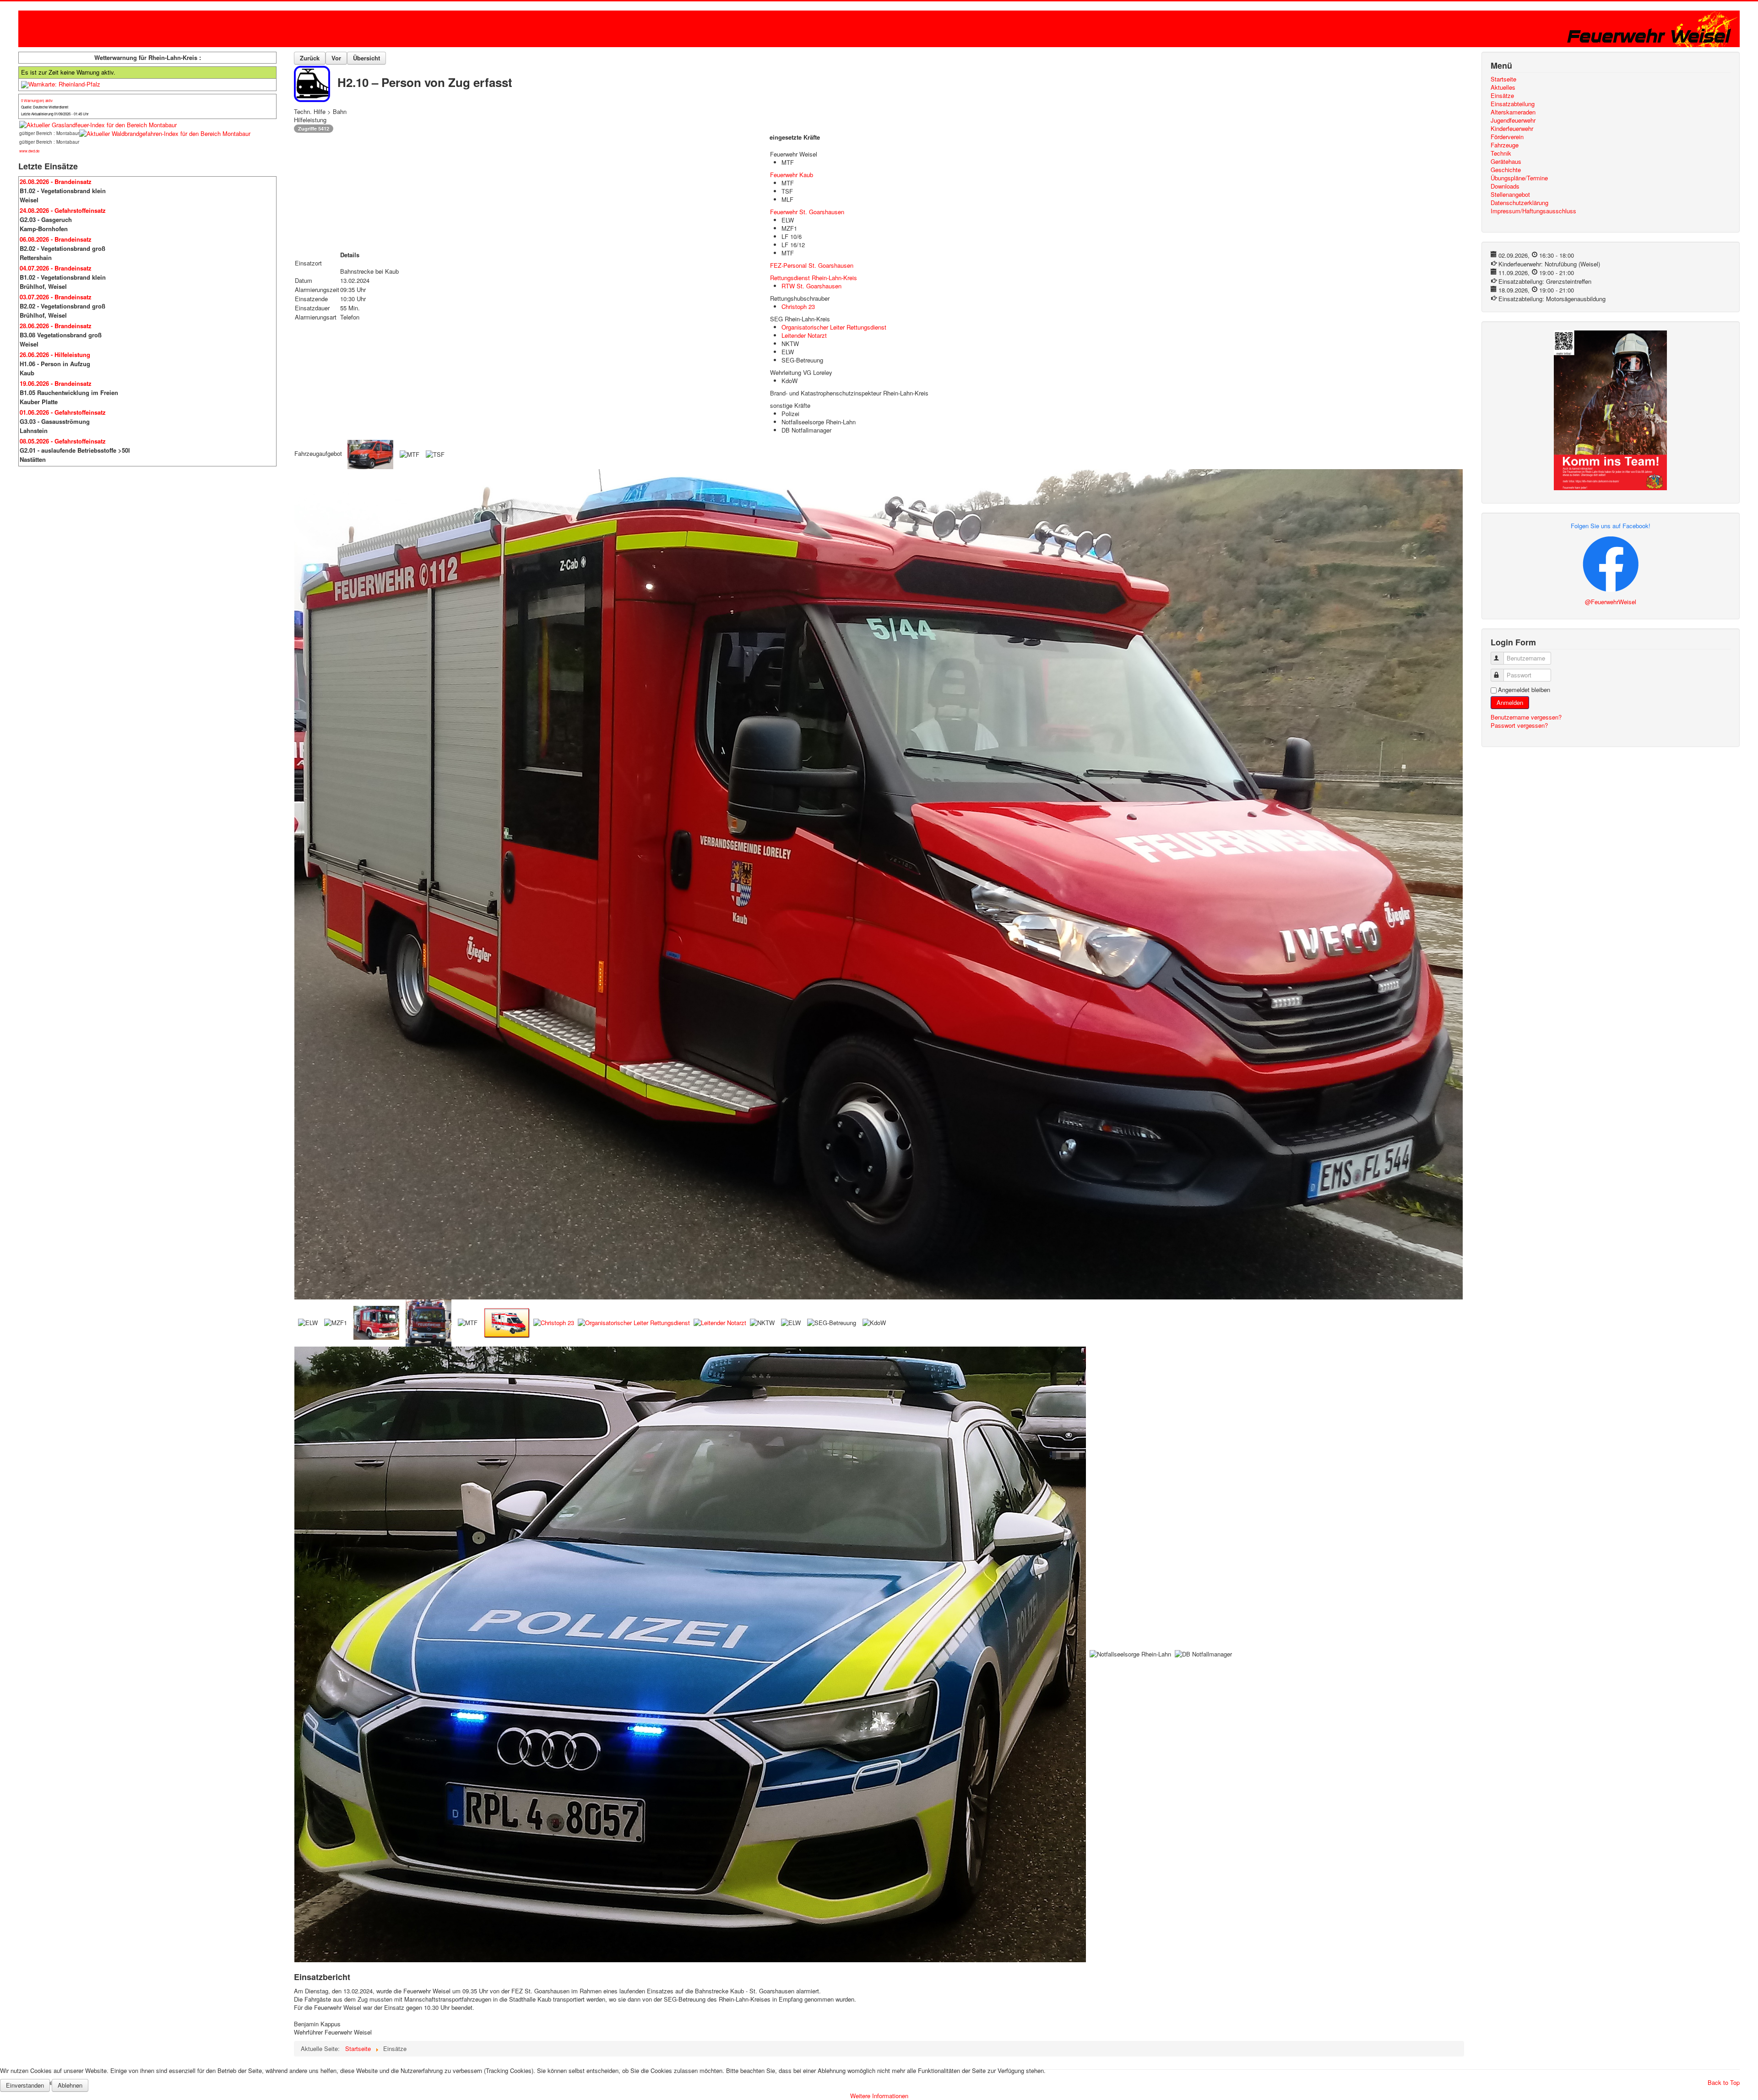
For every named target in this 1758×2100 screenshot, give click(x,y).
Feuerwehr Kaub (792, 175)
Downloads (1505, 186)
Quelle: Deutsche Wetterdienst (45, 107)
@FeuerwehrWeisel (1611, 602)
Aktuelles (1503, 87)
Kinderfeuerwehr (1512, 129)
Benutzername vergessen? (1526, 717)
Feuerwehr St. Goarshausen (807, 212)
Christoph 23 (798, 306)
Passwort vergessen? (1519, 725)
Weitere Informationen (879, 2096)
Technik (1501, 153)
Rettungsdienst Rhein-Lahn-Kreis (814, 278)
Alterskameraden (1513, 112)
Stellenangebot (1510, 195)
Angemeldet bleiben (1524, 690)
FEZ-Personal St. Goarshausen (812, 265)
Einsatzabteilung (1513, 104)
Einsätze (1502, 96)
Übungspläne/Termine (1519, 178)
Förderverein (1507, 137)
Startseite (1503, 79)
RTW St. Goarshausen (811, 286)
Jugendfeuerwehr (1513, 120)
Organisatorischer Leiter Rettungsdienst (834, 327)
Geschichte (1506, 170)
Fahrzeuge (1505, 145)
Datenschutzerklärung (1519, 203)
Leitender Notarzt (804, 335)
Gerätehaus (1506, 162)
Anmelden (1510, 702)
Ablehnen (70, 2085)
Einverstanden (25, 2085)
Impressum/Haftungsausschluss (1533, 211)
